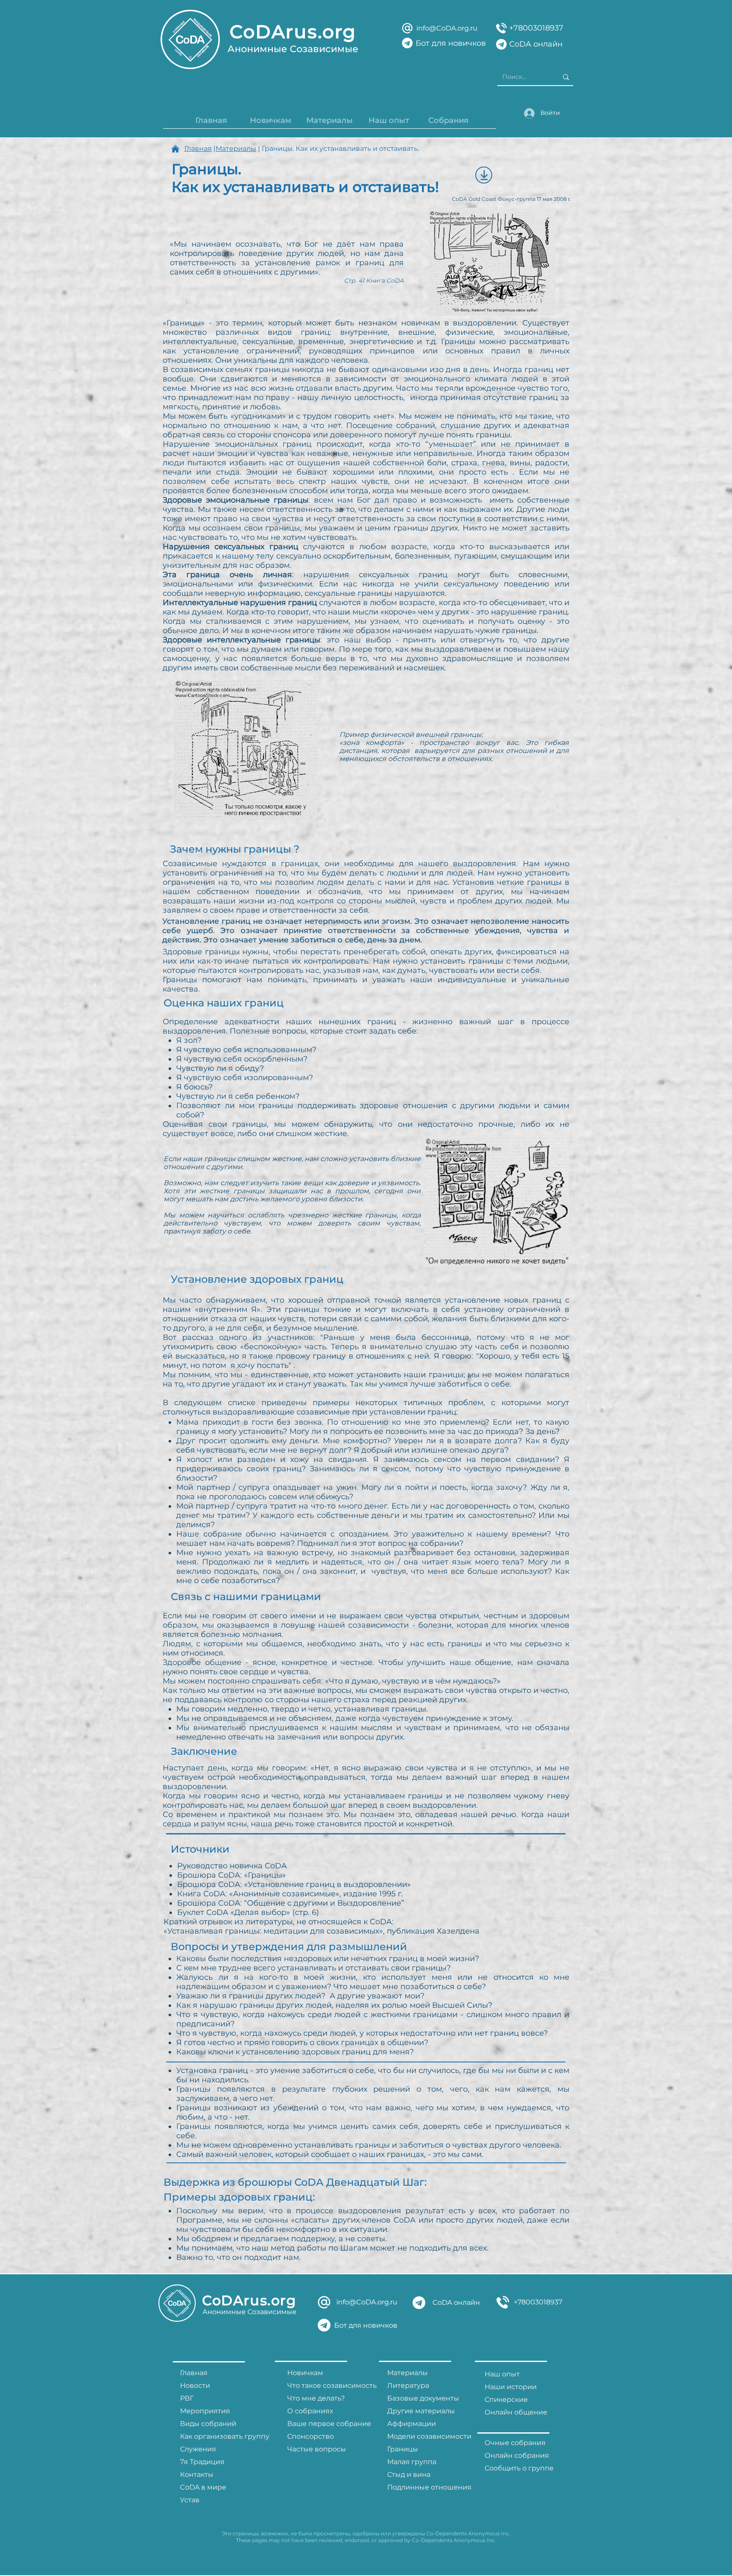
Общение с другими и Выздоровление (324, 1903)
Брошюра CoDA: (211, 1903)
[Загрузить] (484, 175)
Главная (198, 149)
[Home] (175, 149)
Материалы (236, 149)
